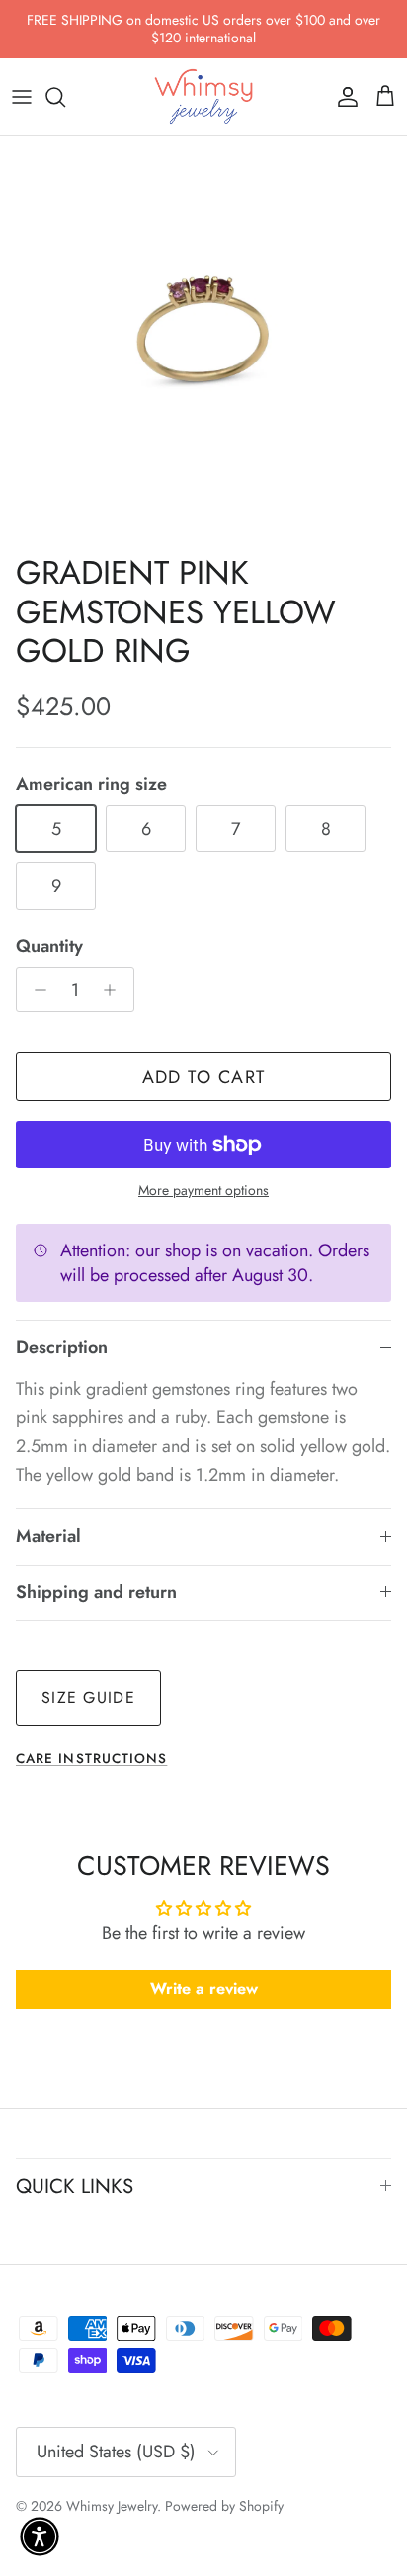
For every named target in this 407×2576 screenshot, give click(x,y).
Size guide (88, 1697)
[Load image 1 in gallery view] (203, 340)
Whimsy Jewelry (112, 2506)
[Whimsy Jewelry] (203, 97)
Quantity (49, 947)
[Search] (65, 97)
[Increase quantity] (115, 990)
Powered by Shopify (224, 2506)
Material (48, 1536)
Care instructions (91, 1759)
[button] (40, 2536)
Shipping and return (96, 1592)
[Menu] (22, 97)
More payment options (203, 1191)
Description (62, 1347)
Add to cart (204, 1077)
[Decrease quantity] (35, 990)
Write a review (204, 1989)
